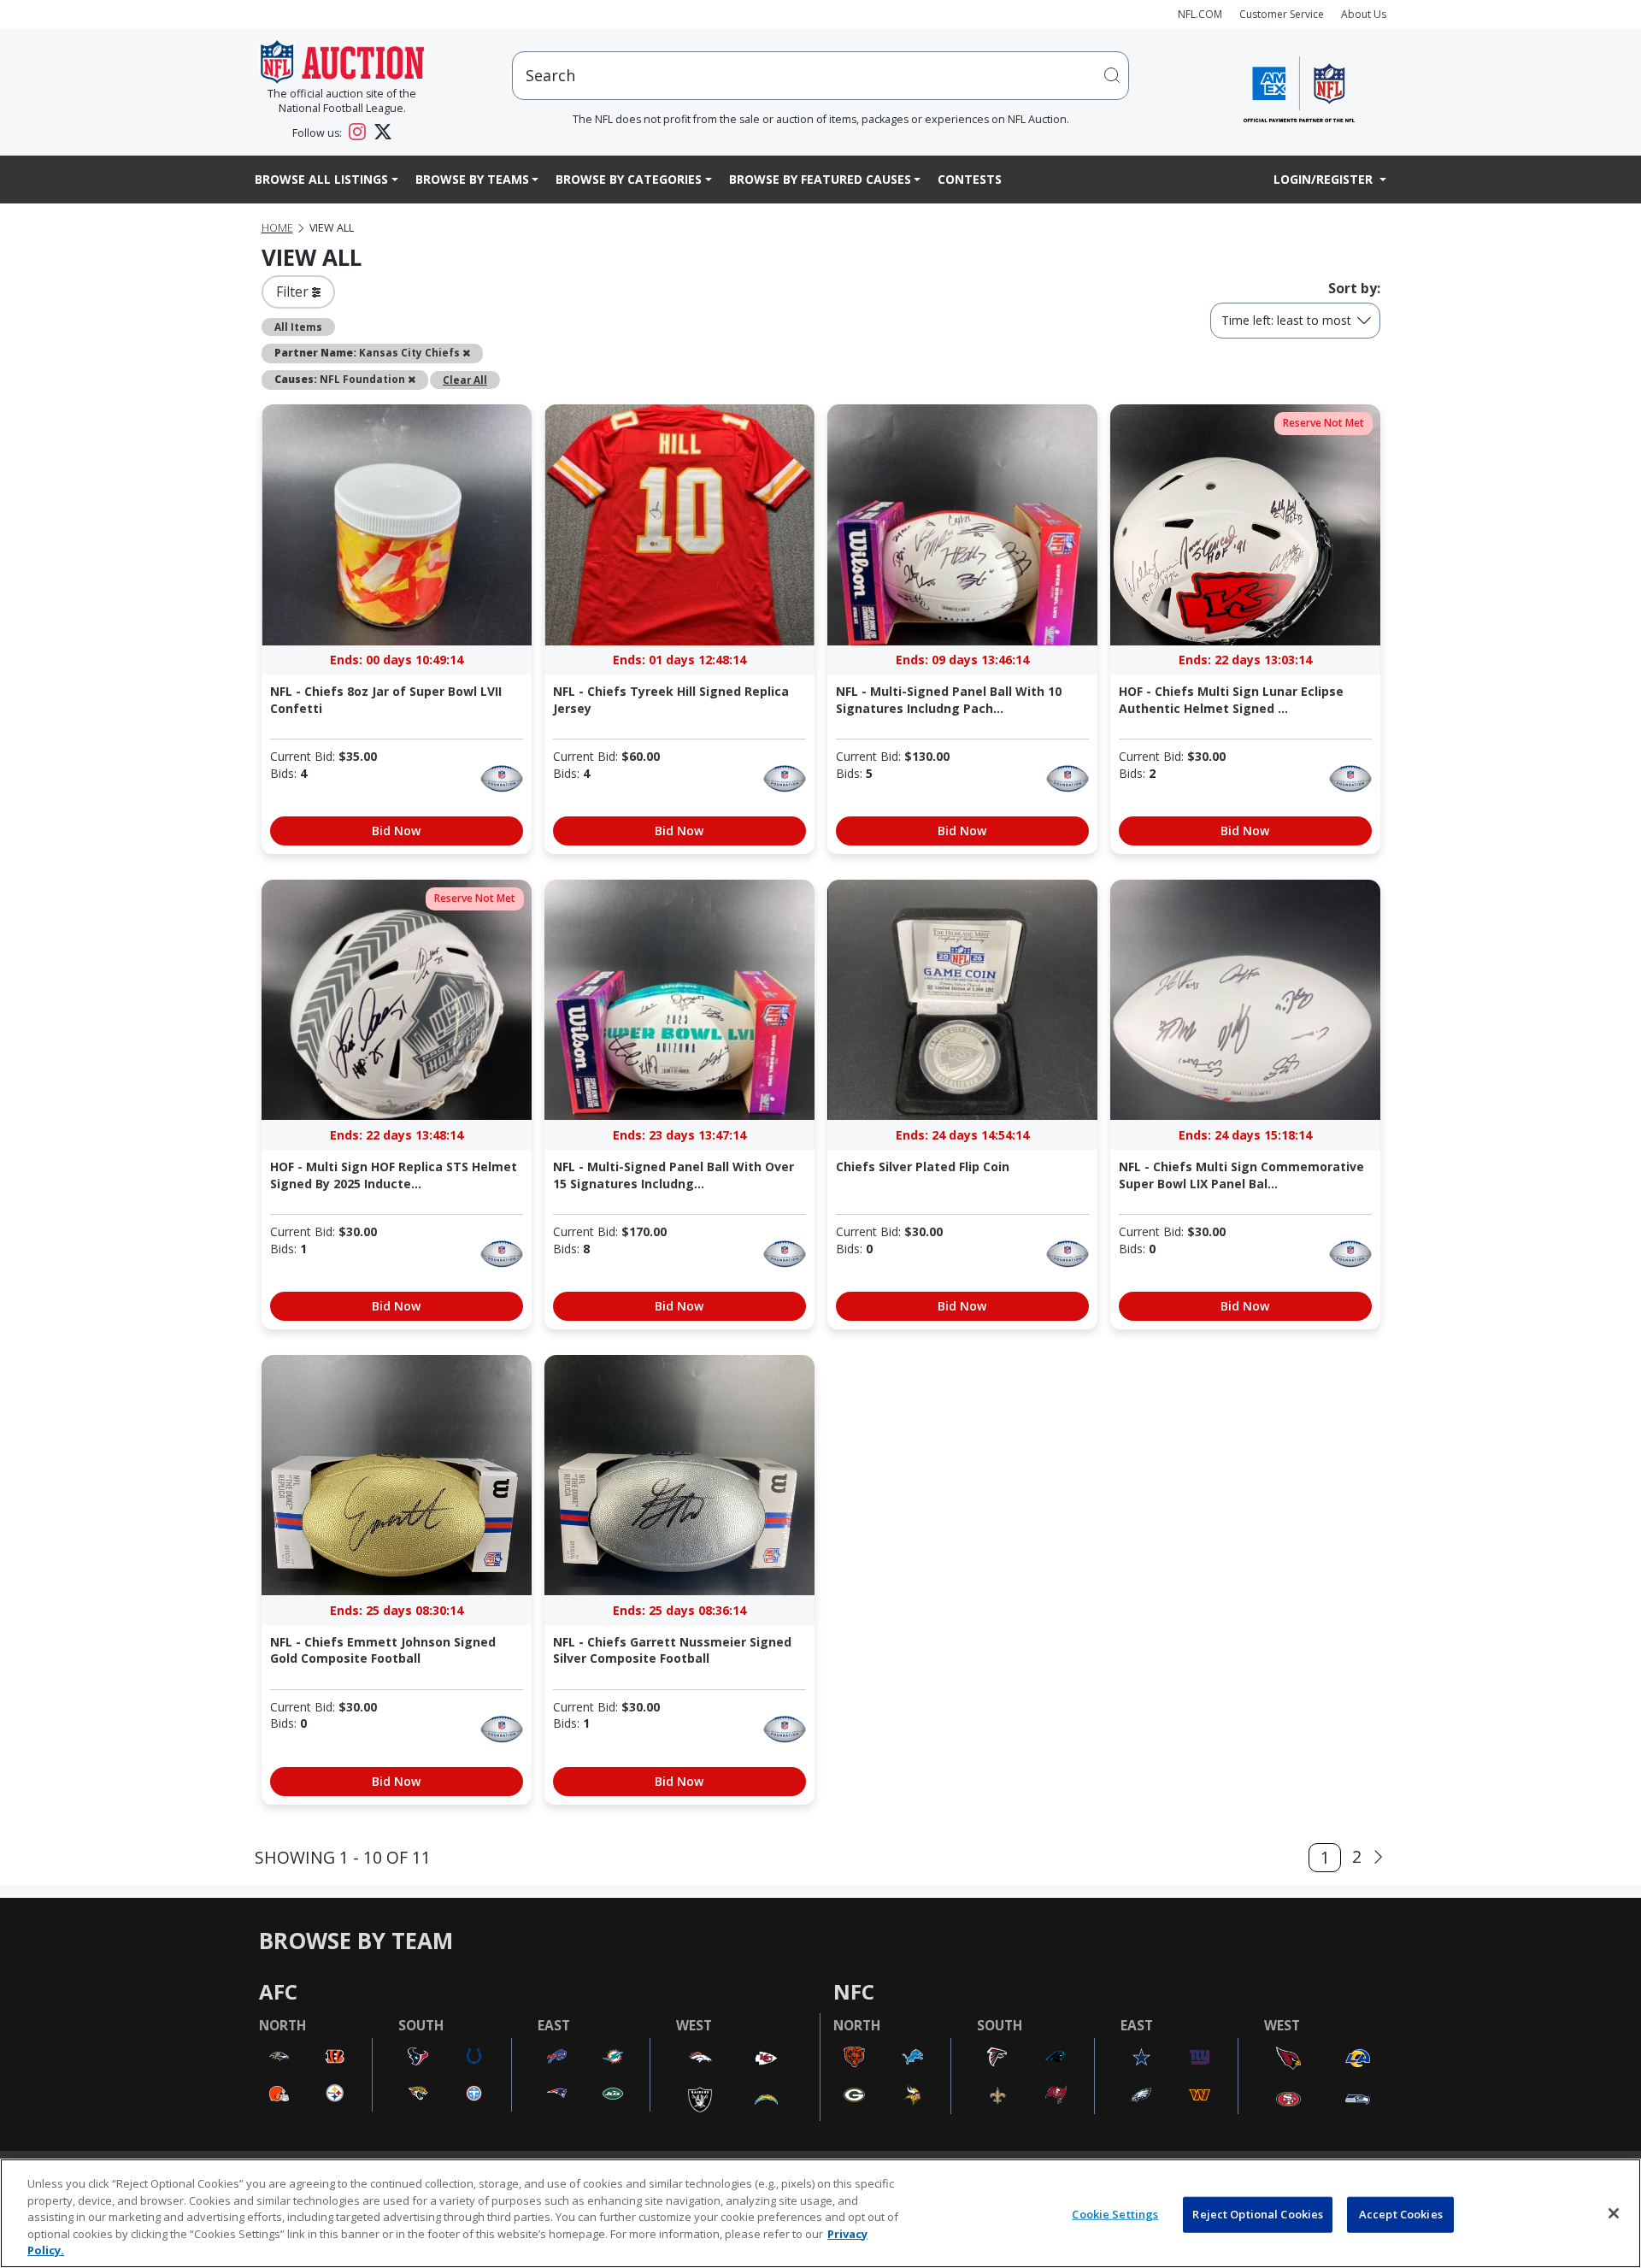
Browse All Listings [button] (321, 179)
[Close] (1614, 2213)
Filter (294, 292)
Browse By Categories (629, 179)
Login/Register (1325, 179)
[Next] (1378, 1857)
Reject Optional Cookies (1258, 2214)
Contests (970, 179)
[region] (820, 2213)
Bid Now (396, 831)
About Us (1364, 14)
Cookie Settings (1115, 2214)
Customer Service (1282, 14)
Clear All (465, 380)
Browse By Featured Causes (820, 179)
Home (277, 228)
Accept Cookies (1401, 2214)
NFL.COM (1200, 14)
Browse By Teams (472, 179)
